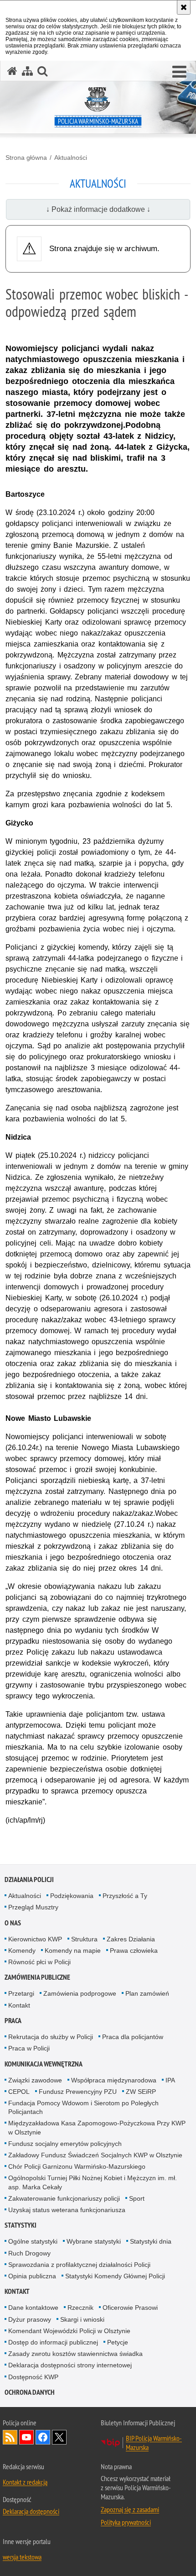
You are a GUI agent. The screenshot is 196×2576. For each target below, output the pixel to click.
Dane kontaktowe (33, 2308)
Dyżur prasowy (30, 2319)
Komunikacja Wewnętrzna (44, 2064)
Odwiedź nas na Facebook (43, 2437)
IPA (170, 2080)
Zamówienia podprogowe (80, 1993)
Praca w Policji (29, 2048)
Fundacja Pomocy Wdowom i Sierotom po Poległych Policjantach (83, 2107)
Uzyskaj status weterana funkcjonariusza (67, 2210)
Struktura (84, 1939)
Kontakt (19, 2005)
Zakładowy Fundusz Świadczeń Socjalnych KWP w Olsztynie (95, 2155)
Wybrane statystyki (94, 2241)
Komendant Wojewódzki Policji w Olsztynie (69, 2331)
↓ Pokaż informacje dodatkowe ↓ (98, 209)
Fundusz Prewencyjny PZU (78, 2092)
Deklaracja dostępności (31, 2511)
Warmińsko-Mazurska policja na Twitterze (59, 2437)
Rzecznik (80, 2308)
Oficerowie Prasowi (130, 2308)
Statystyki (21, 2225)
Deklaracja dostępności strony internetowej (70, 2365)
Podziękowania (72, 1896)
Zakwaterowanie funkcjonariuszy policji (64, 2198)
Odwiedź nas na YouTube (26, 2437)
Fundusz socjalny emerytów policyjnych (65, 2144)
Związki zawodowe (35, 2080)
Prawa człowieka (134, 1950)
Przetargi (21, 1993)
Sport (137, 2198)
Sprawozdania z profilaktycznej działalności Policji (79, 2265)
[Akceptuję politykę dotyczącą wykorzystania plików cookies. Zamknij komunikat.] (184, 7)
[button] (179, 72)
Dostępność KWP (33, 2377)
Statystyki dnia (151, 2241)
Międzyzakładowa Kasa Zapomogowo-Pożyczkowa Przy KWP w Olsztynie (97, 2127)
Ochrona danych (30, 2392)
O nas (13, 1923)
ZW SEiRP (141, 2092)
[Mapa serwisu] (27, 71)
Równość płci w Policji (39, 1962)
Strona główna (26, 158)
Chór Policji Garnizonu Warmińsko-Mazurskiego (77, 2166)
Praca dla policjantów (133, 2037)
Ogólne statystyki (33, 2241)
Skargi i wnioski (82, 2319)
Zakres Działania (131, 1939)
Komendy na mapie (73, 1950)
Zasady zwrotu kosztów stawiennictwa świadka (75, 2354)
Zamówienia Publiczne (37, 1977)
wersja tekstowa (22, 2557)
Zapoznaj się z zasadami (130, 2509)
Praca (13, 2021)
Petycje (118, 2342)
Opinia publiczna (32, 2276)
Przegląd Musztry (33, 1907)
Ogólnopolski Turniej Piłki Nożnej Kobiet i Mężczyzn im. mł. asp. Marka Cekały (93, 2182)
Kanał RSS (10, 2437)
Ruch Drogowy (29, 2253)
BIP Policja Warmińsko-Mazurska (154, 2443)
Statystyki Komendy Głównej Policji (115, 2276)
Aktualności (71, 158)
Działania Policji (29, 1879)
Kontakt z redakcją (25, 2482)
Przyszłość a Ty (125, 1896)
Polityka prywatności (126, 2522)
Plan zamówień (147, 1993)
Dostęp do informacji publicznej (53, 2342)
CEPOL (19, 2092)
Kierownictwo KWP (35, 1939)
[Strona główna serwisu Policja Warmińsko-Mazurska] (12, 71)
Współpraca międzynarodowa (114, 2080)
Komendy (22, 1950)
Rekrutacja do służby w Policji (51, 2037)
